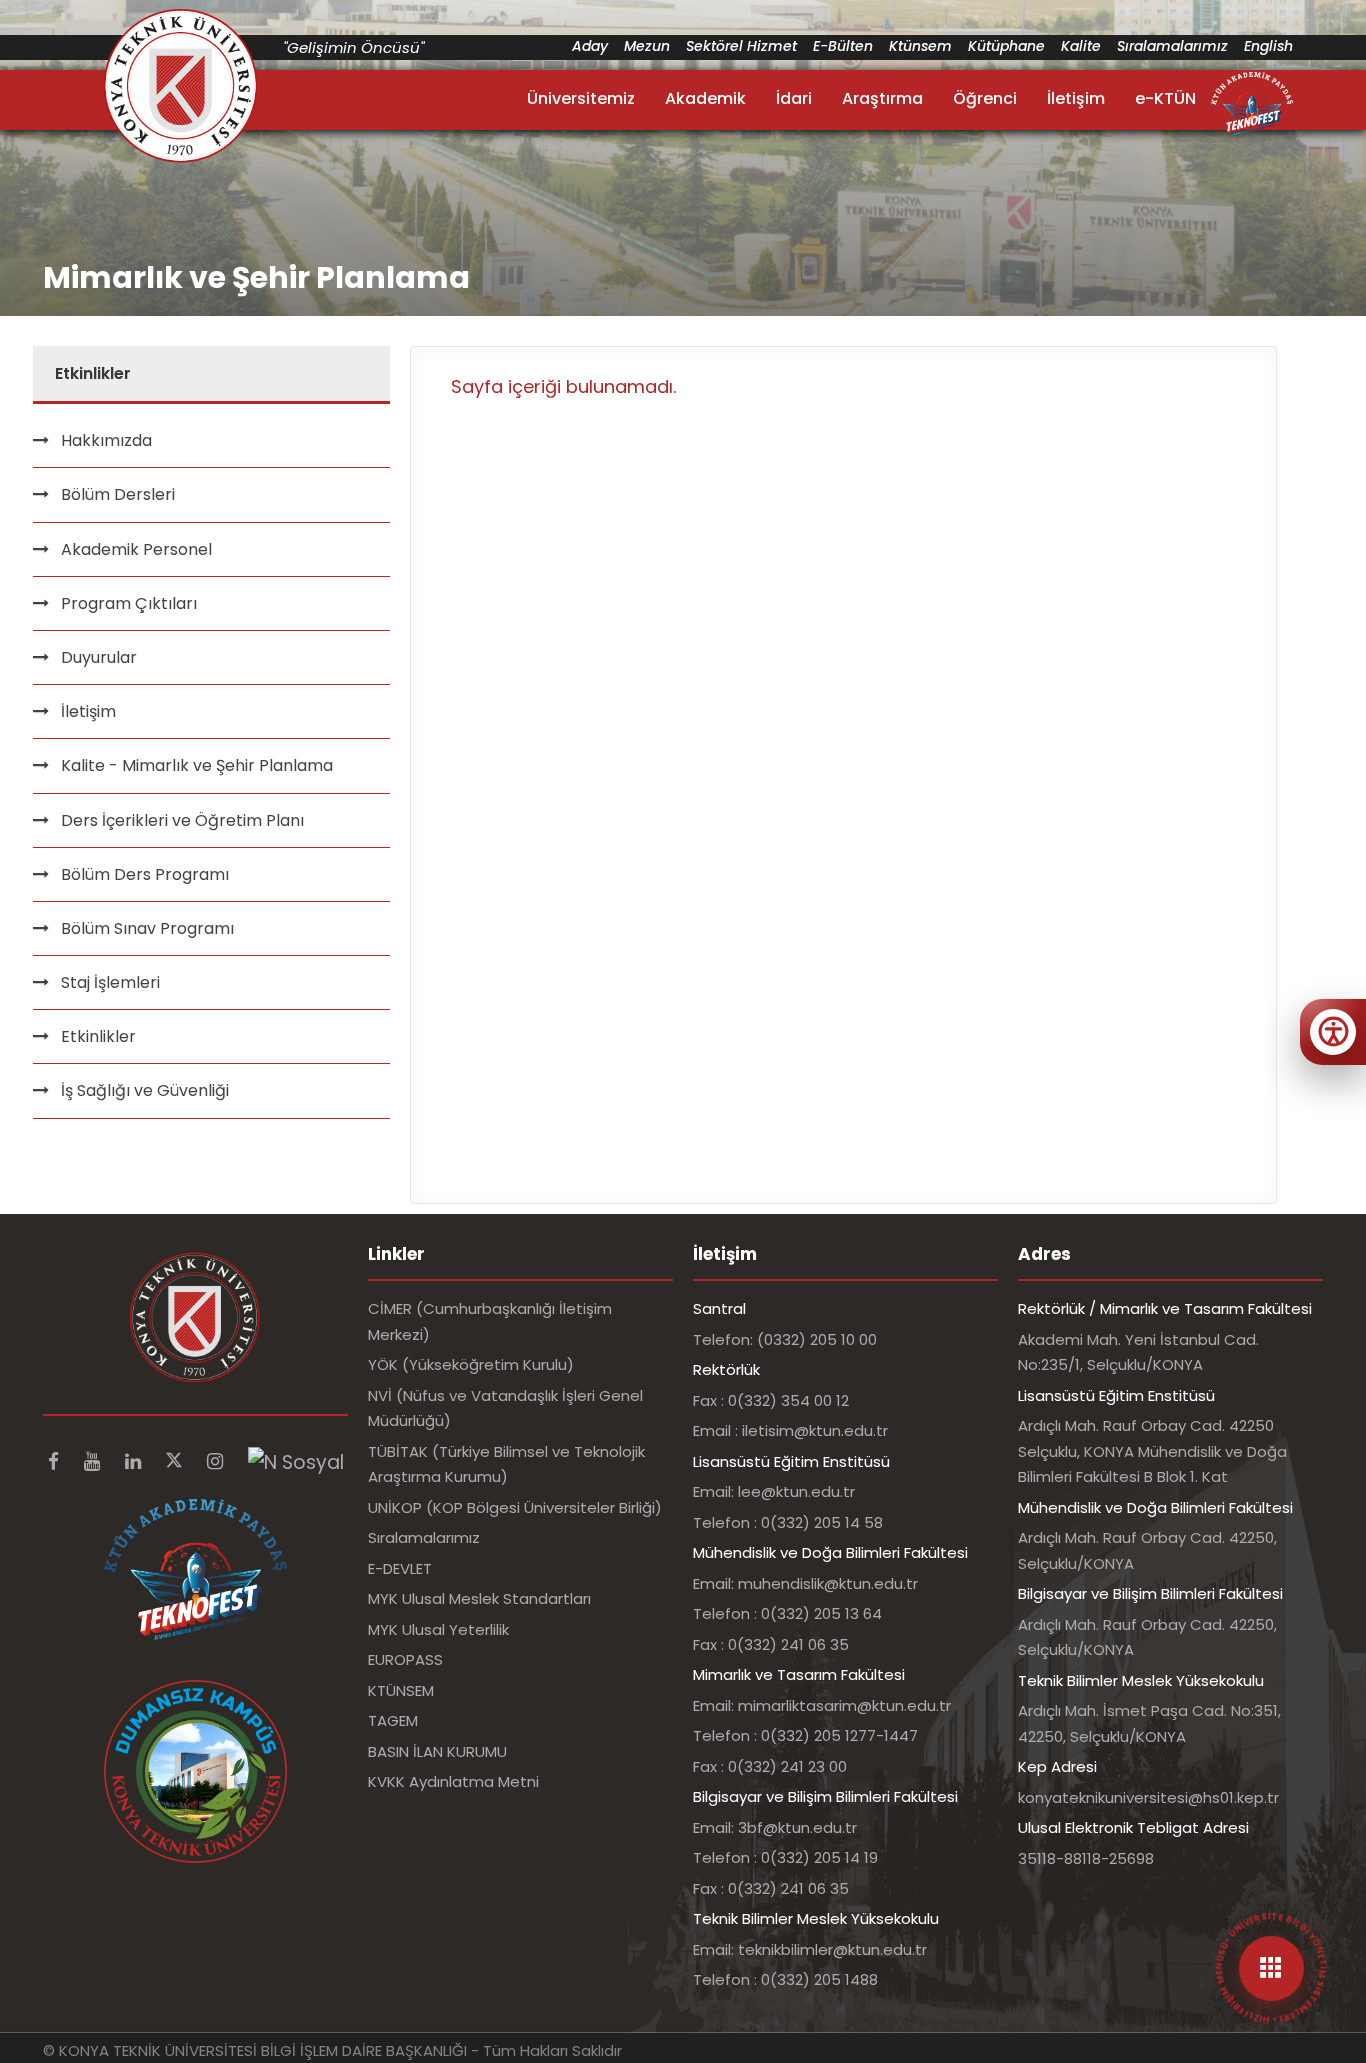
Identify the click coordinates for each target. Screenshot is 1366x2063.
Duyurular (99, 657)
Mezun (647, 46)
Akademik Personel (136, 549)
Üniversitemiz (581, 98)
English (1268, 46)
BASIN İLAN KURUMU (437, 1751)
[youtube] (94, 1461)
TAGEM (393, 1720)
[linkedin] (135, 1461)
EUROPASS (405, 1659)
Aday (590, 46)
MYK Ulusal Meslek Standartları (479, 1598)
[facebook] (56, 1461)
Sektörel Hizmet (741, 46)
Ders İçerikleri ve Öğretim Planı (182, 820)
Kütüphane (1006, 46)
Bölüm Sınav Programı (147, 928)
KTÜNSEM (401, 1690)
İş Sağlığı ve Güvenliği (145, 1090)
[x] (176, 1461)
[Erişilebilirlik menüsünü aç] (1333, 1032)
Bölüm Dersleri (118, 494)
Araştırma (882, 98)
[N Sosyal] (296, 1461)
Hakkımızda (106, 440)
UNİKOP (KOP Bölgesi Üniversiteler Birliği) (515, 1507)
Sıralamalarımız (1172, 46)
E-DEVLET (400, 1568)
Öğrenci (985, 98)
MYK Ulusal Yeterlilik (438, 1629)
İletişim (1076, 98)
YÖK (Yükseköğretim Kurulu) (471, 1364)
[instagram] (217, 1461)
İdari (794, 98)
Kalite (1081, 46)
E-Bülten (843, 46)
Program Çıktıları (129, 603)
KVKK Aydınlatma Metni (453, 1781)
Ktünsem (920, 46)
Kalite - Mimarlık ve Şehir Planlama (197, 765)
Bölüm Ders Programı (145, 874)
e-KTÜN (1165, 98)
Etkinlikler (98, 1036)
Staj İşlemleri (110, 982)
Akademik (705, 98)
